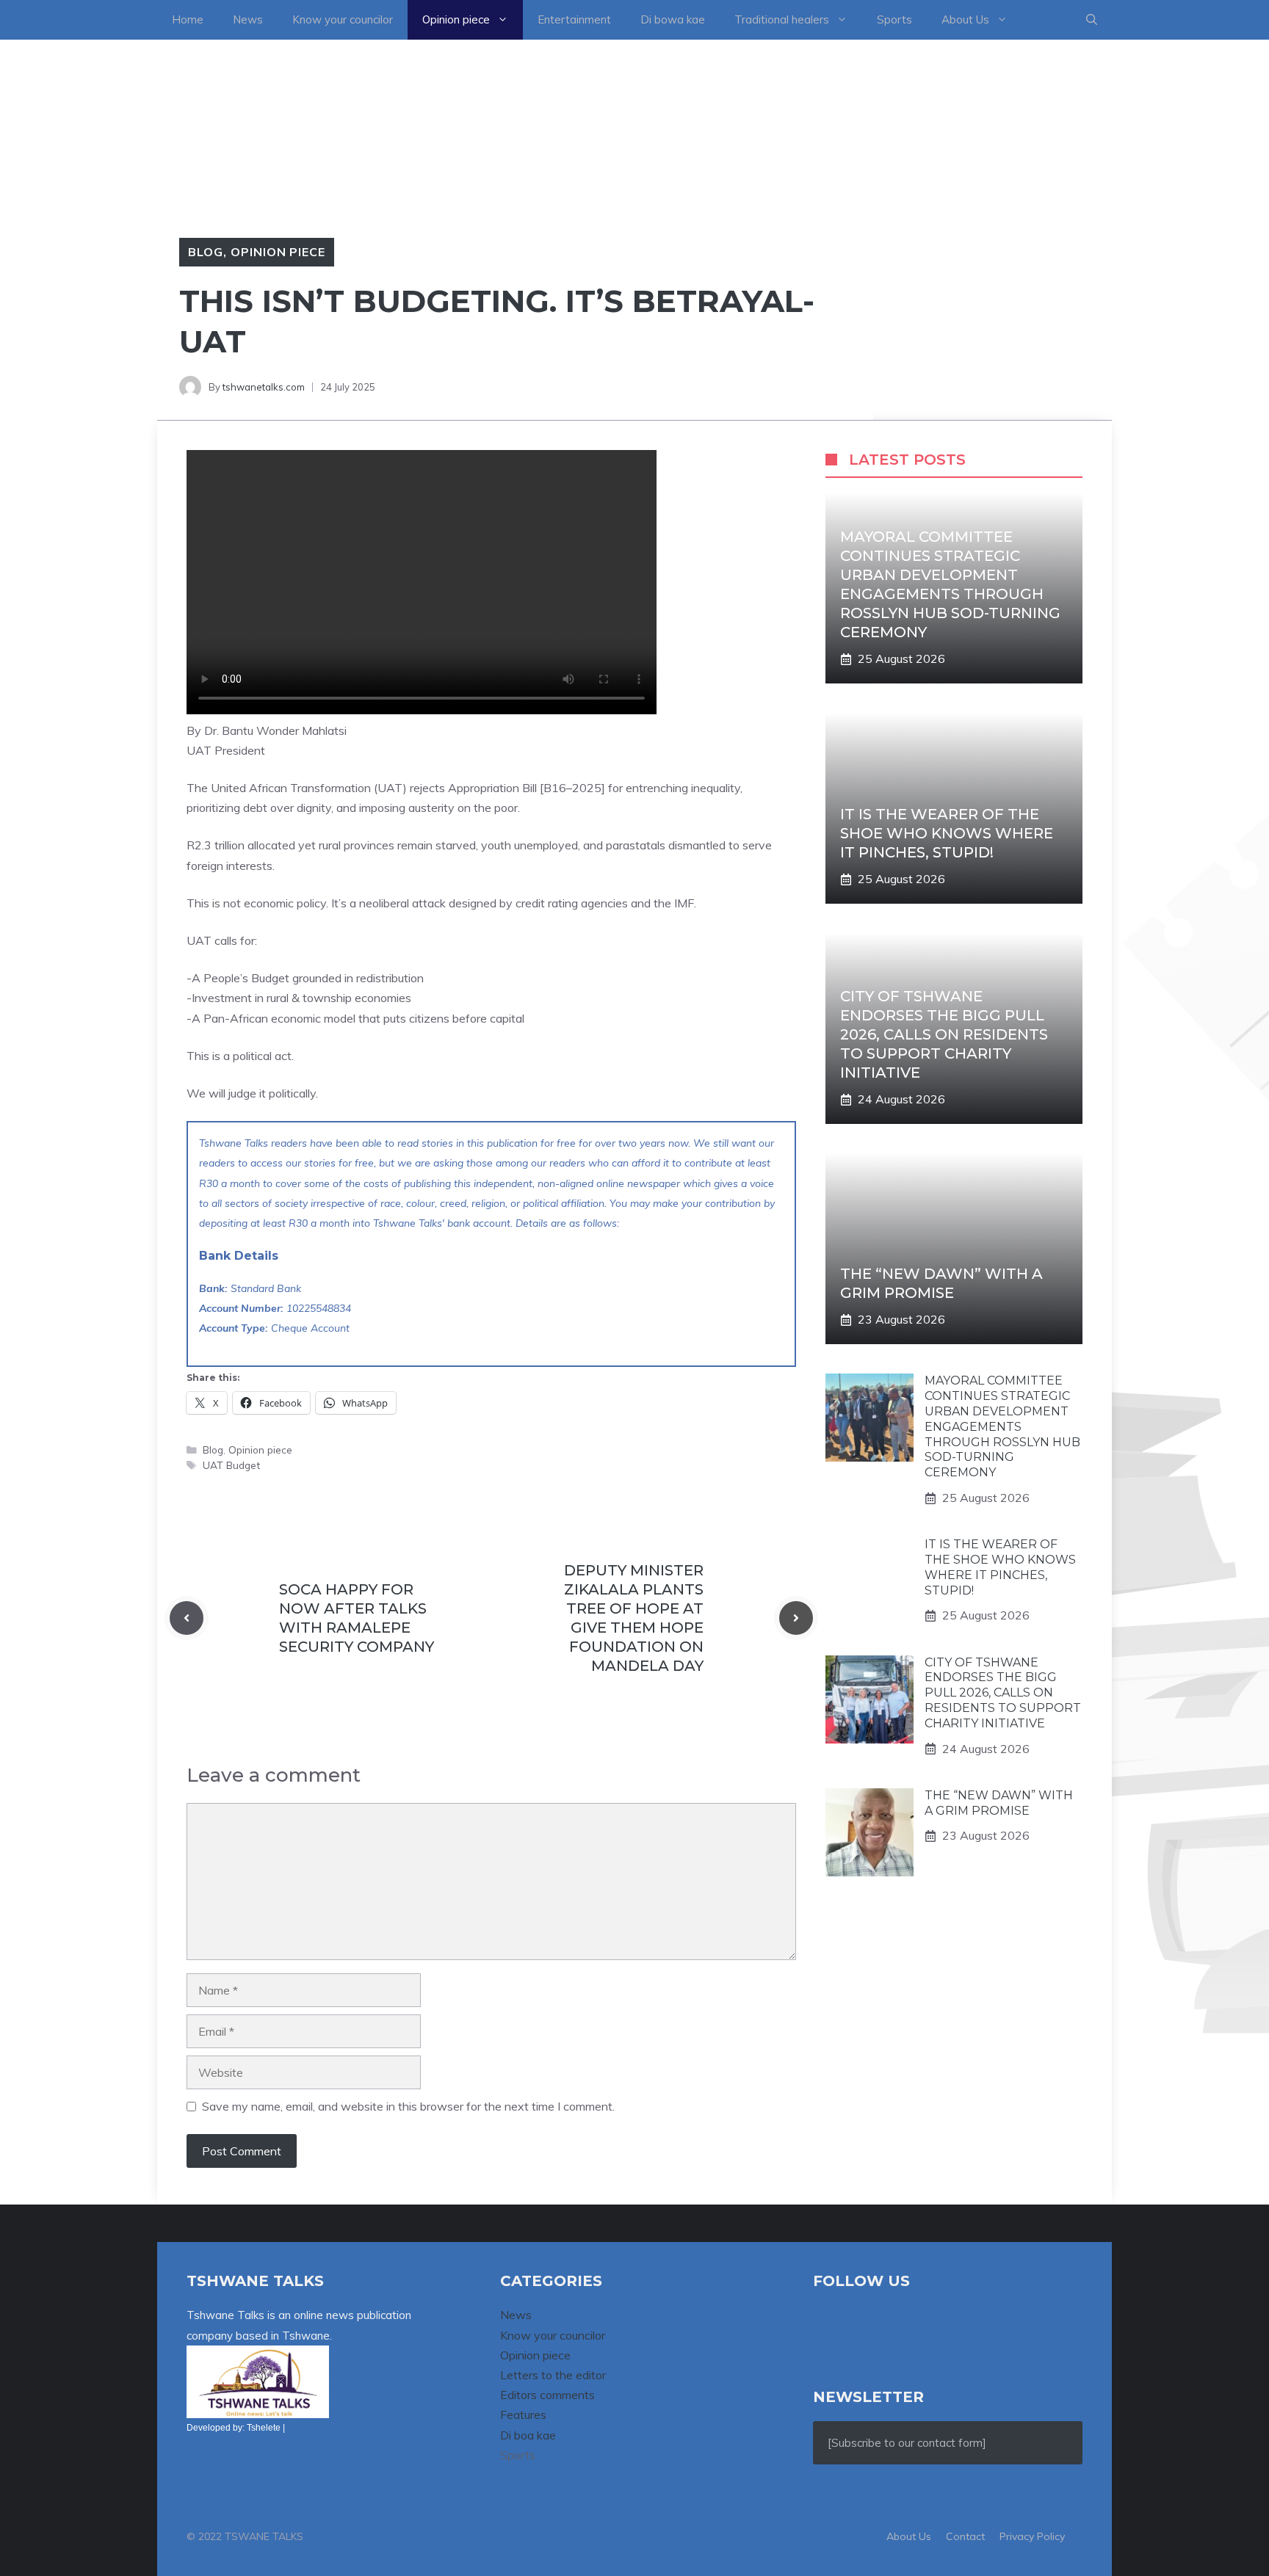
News (248, 19)
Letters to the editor (553, 2375)
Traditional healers (782, 19)
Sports (894, 19)
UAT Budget (231, 1465)
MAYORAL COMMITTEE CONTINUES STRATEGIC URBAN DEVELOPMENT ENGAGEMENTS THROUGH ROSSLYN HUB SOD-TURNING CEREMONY (1002, 1426)
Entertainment (574, 19)
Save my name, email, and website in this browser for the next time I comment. (408, 2106)
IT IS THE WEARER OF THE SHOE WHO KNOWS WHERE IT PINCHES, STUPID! (947, 833)
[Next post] (796, 1618)
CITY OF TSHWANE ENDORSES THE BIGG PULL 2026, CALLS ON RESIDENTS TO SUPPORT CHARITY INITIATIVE (944, 1034)
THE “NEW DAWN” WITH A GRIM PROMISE (999, 1803)
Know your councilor (343, 19)
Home (188, 19)
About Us (965, 19)
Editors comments (547, 2395)
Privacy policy (1032, 2536)
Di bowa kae (673, 19)
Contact (965, 2536)
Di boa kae (528, 2435)
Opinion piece (456, 19)
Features (523, 2414)
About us (909, 2536)
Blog (206, 252)
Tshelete (264, 2428)
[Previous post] (187, 1618)
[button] (1092, 20)
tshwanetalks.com (264, 387)
